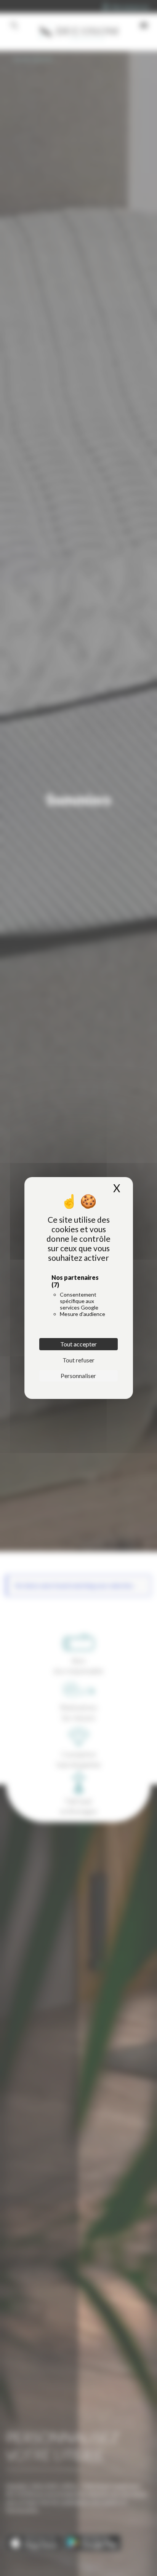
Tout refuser (78, 1360)
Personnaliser (78, 1376)
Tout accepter (78, 1344)
